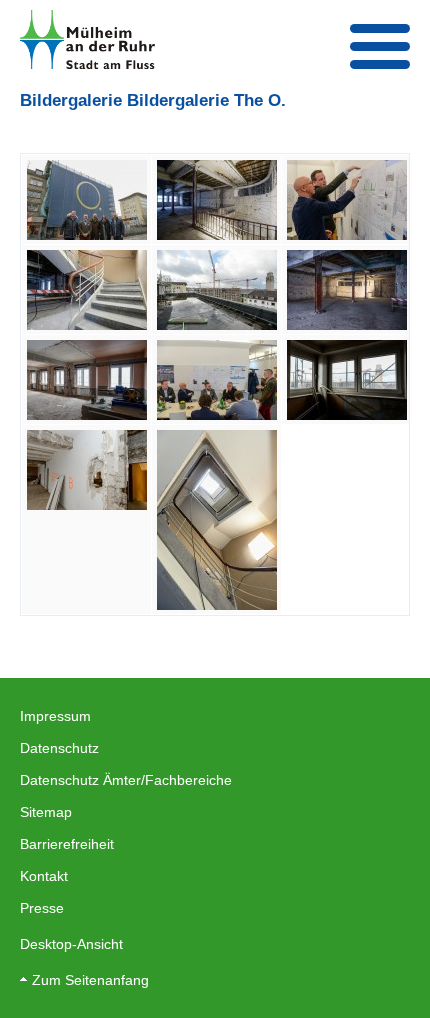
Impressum (55, 716)
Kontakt (44, 876)
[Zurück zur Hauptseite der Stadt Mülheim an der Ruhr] (87, 39)
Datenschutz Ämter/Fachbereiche (126, 780)
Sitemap (46, 812)
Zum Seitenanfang (90, 980)
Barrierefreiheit (67, 844)
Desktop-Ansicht (71, 944)
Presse (42, 908)
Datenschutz (59, 748)
